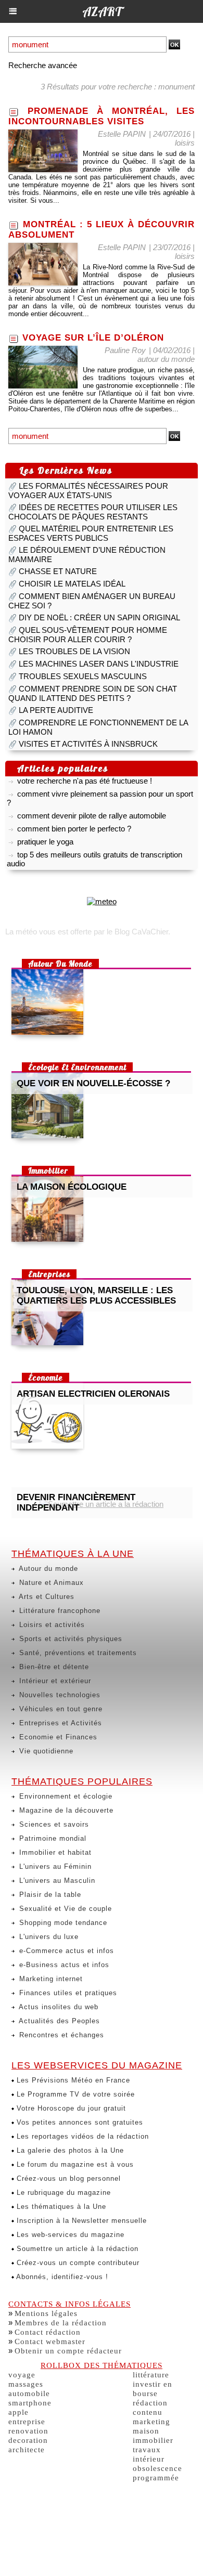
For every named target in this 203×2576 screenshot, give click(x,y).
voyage (22, 2375)
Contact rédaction (48, 2332)
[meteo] (102, 901)
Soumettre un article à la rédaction (76, 2249)
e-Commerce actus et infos (65, 1951)
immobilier (153, 2440)
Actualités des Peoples (58, 2021)
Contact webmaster (50, 2341)
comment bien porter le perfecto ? (74, 824)
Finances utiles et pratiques (67, 1993)
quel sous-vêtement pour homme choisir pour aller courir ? (88, 635)
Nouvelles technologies (59, 1695)
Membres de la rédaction (61, 2323)
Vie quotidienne (45, 1751)
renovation (28, 2431)
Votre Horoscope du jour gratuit (70, 2108)
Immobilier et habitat (54, 1852)
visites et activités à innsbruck (88, 744)
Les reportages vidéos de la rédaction (81, 2136)
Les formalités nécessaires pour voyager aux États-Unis (88, 491)
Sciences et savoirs (53, 1824)
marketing (151, 2422)
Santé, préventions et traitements (77, 1653)
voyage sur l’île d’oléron (93, 338)
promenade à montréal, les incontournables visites (102, 116)
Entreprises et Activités (59, 1723)
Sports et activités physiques (69, 1639)
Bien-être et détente (53, 1667)
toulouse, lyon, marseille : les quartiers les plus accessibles (96, 1296)
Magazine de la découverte (65, 1810)
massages (26, 2384)
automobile (29, 2393)
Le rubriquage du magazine (62, 2193)
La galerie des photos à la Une (69, 2150)
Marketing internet (50, 1979)
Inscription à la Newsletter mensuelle (80, 2221)
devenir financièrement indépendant (76, 1502)
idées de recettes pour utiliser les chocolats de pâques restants (93, 512)
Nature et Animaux (50, 1583)
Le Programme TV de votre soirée (74, 2094)
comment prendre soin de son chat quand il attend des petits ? (93, 693)
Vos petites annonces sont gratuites (79, 2122)
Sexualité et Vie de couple (64, 1909)
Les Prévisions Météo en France (72, 2080)
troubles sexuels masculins (83, 676)
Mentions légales (46, 2313)
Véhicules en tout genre (60, 1709)
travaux (147, 2450)
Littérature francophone (59, 1611)
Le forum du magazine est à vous (74, 2164)
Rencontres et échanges (60, 2035)
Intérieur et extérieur (54, 1681)
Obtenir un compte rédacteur (68, 2351)
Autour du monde (47, 1569)
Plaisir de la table (49, 1895)
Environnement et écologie (65, 1796)
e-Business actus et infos (63, 1965)
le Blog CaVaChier (137, 932)
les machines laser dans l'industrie (99, 664)
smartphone (30, 2403)
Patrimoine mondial (52, 1838)
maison (146, 2431)
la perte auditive (56, 710)
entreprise (27, 2422)
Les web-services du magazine (69, 2235)
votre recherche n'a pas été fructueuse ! (85, 777)
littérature (151, 2375)
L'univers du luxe (48, 1937)
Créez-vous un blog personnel (67, 2178)
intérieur (149, 2459)
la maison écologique (72, 1187)
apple (18, 2412)
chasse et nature (58, 571)
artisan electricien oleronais (93, 1394)
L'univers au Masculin (56, 1881)
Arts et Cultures (46, 1597)
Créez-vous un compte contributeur (77, 2263)
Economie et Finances (57, 1737)
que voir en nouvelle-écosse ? (93, 1083)
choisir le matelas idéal (72, 584)
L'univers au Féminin (54, 1866)
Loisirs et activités (51, 1625)
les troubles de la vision (74, 651)
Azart (102, 11)
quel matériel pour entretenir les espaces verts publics (91, 533)
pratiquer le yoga (45, 837)
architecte (27, 2450)
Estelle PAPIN (122, 134)
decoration (28, 2440)
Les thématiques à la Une (60, 2207)
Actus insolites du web (58, 2007)
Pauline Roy (125, 350)
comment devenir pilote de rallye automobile (92, 811)
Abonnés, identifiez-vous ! (61, 2277)
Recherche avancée (43, 65)
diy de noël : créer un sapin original (99, 617)
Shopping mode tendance (62, 1923)
